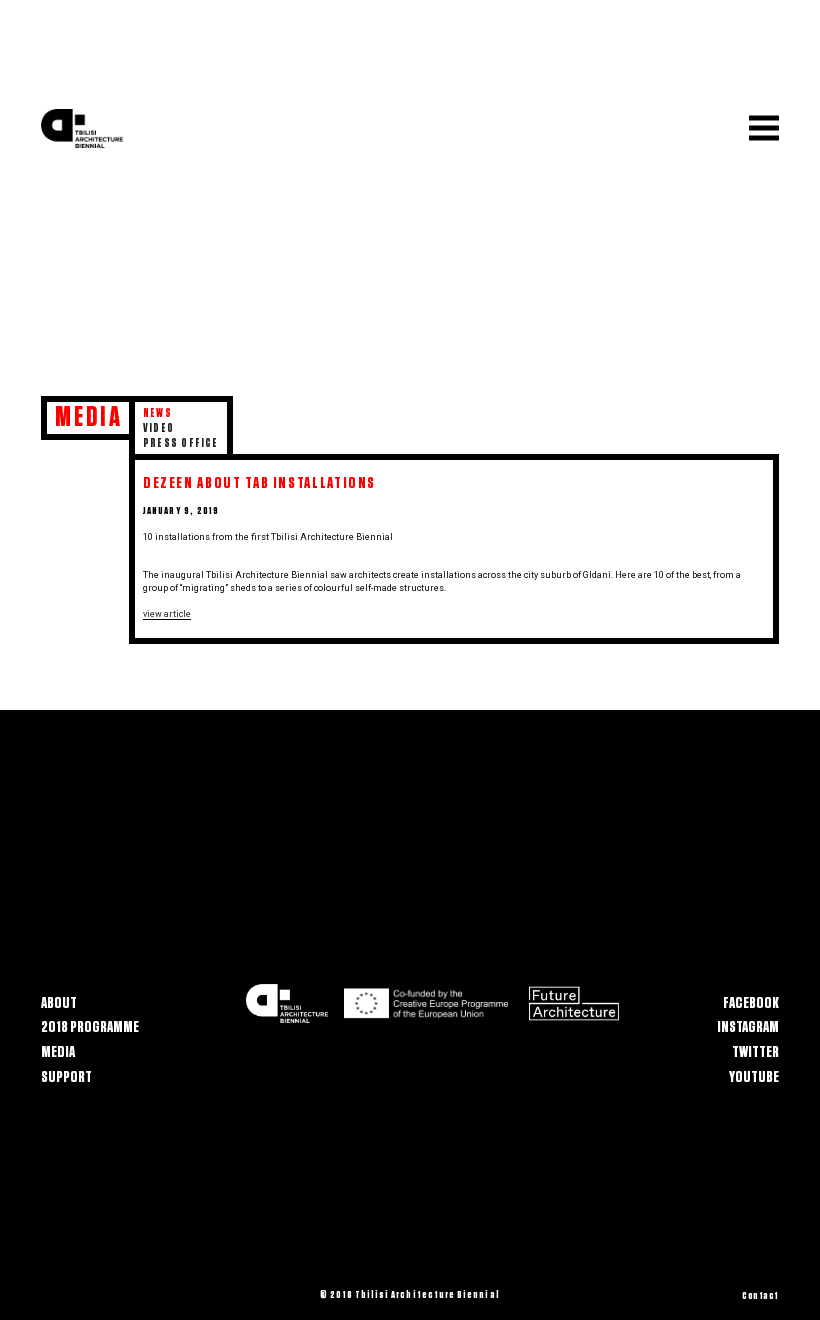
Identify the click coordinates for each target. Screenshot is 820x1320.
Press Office (181, 443)
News (157, 413)
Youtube (754, 1076)
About (59, 1003)
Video (158, 428)
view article (167, 614)
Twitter (755, 1052)
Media (58, 1052)
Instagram (748, 1027)
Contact (760, 1295)
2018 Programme (90, 1027)
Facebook (751, 1003)
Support (66, 1076)
